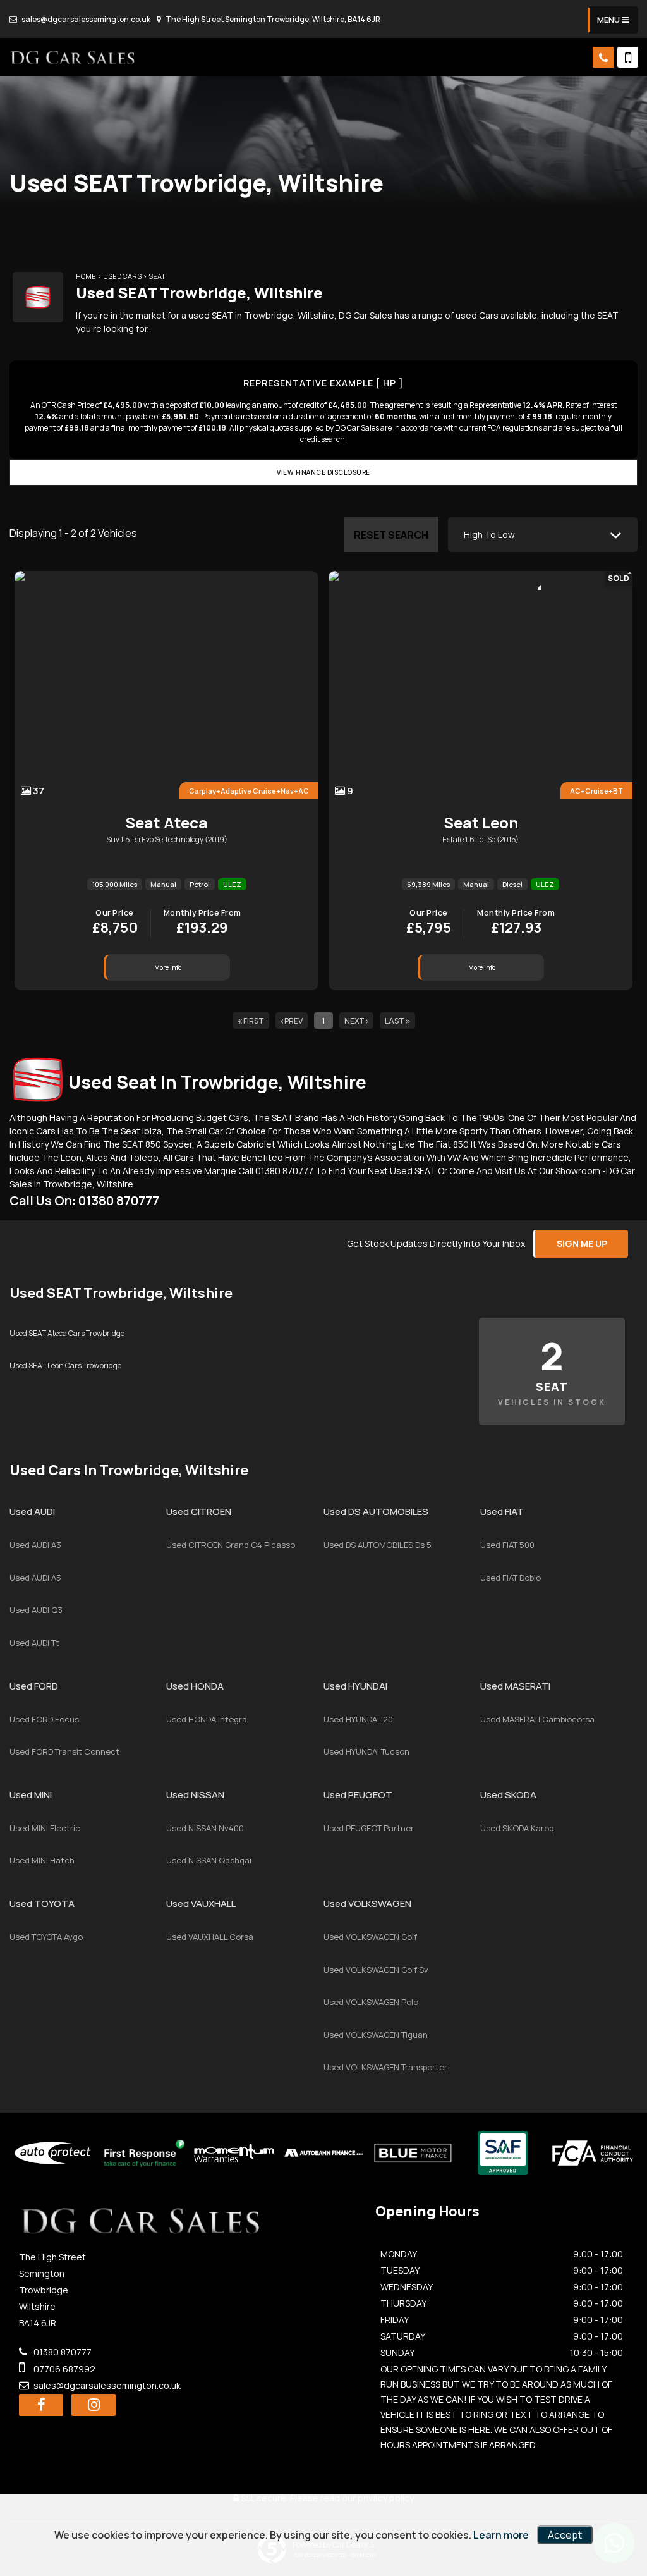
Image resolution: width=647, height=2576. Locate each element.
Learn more (501, 2535)
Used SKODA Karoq (517, 1828)
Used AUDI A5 (35, 1578)
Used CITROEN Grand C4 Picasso (231, 1545)
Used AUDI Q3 (36, 1610)
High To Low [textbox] (489, 535)
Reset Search (391, 535)
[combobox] (543, 535)
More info (168, 967)
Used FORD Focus (44, 1719)
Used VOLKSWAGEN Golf (370, 1937)
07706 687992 (63, 2369)
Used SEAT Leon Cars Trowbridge (65, 1365)
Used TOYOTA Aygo (46, 1937)
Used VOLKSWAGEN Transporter (385, 2067)
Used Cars (122, 276)
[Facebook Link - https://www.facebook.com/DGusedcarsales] (41, 2405)
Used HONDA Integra (207, 1719)
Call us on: (84, 1200)
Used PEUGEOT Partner (369, 1828)
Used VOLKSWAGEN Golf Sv (376, 1970)
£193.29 (203, 923)
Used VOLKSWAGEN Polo (371, 2002)
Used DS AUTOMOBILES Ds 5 (378, 1545)
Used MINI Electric (45, 1828)
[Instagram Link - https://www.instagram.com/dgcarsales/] (94, 2405)
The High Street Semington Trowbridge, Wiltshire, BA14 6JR (272, 19)
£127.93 (516, 923)
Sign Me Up (582, 1243)
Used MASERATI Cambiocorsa (537, 1719)
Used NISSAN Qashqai (209, 1860)
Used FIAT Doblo (511, 1578)
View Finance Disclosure (323, 472)
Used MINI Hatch (42, 1860)
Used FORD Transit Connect (64, 1751)
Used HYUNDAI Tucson (366, 1751)
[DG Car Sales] (73, 57)
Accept (565, 2535)
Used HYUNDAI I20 (358, 1719)
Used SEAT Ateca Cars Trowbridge (67, 1333)
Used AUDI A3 (35, 1545)
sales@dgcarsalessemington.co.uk (85, 19)
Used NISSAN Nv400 (205, 1828)
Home (86, 276)
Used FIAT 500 (507, 1545)
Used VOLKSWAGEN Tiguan (376, 2035)
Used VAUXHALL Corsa (210, 1937)
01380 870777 (62, 2352)
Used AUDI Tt (34, 1643)
